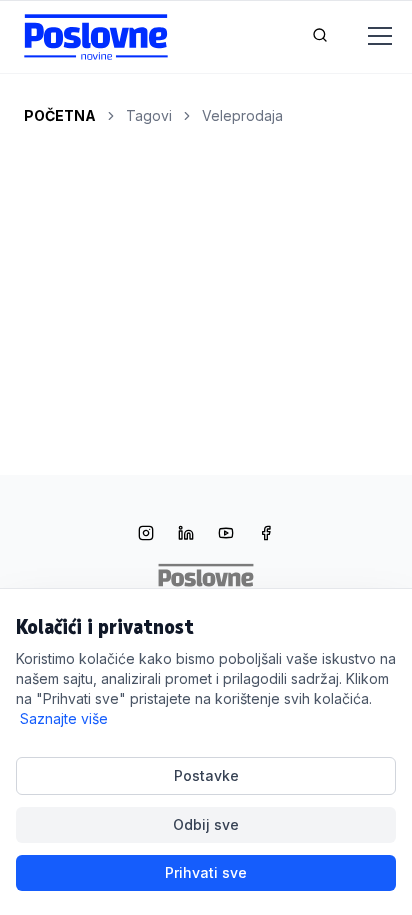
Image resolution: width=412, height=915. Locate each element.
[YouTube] (226, 535)
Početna (60, 115)
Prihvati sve (206, 872)
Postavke (206, 775)
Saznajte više (64, 718)
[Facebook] (266, 535)
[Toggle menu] (368, 37)
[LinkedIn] (186, 535)
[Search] (320, 37)
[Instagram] (146, 535)
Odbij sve (206, 824)
